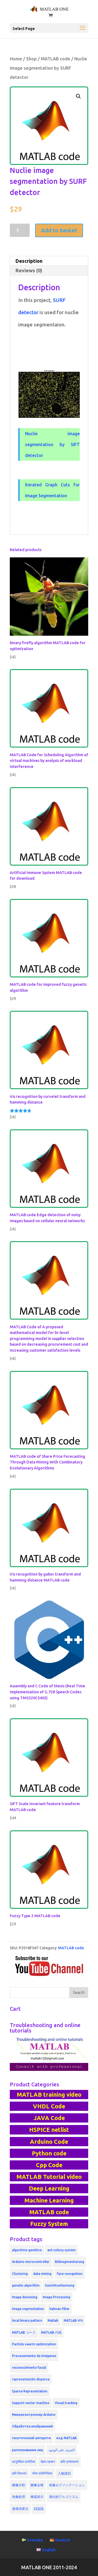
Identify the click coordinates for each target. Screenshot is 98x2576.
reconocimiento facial (29, 2367)
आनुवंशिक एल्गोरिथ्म (24, 2462)
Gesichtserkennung (60, 2285)
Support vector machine (31, 2403)
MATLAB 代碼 (51, 2332)
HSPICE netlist (49, 2130)
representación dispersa (31, 2379)
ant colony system (62, 2250)
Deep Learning (49, 2188)
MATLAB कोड (73, 2320)
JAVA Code (49, 2118)
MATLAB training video (49, 2095)
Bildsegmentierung (70, 2262)
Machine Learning (49, 2200)
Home (16, 59)
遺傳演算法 (20, 2509)
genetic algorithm (26, 2285)
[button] (78, 96)
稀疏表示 (37, 2497)
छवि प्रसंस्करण (69, 2462)
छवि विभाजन (19, 2473)
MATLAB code (56, 59)
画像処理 (19, 2497)
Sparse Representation (30, 2391)
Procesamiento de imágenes (34, 2356)
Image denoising (25, 2297)
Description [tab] (29, 261)
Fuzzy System (49, 2224)
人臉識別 (64, 2473)
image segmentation (28, 2309)
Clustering (20, 2274)
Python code (49, 2153)
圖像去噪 (37, 2485)
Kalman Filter (60, 2309)
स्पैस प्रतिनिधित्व (42, 2473)
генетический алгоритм (31, 2438)
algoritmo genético (27, 2250)
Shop (31, 59)
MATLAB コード (24, 2332)
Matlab (53, 2320)
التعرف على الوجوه (62, 2450)
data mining (42, 2274)
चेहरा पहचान (48, 2462)
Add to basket (59, 230)
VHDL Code (49, 2106)
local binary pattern (27, 2320)
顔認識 (39, 2509)
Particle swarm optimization (34, 2344)
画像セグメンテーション (67, 2485)
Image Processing (56, 2297)
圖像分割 (19, 2485)
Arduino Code (49, 2142)
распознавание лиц (28, 2450)
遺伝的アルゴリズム (64, 2497)
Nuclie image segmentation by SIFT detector (52, 444)
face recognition (70, 2274)
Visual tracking (66, 2403)
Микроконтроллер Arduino (34, 2415)
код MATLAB (67, 2438)
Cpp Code (49, 2165)
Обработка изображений (32, 2426)
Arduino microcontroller (31, 2262)
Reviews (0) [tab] (29, 270)
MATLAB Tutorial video (49, 2177)
